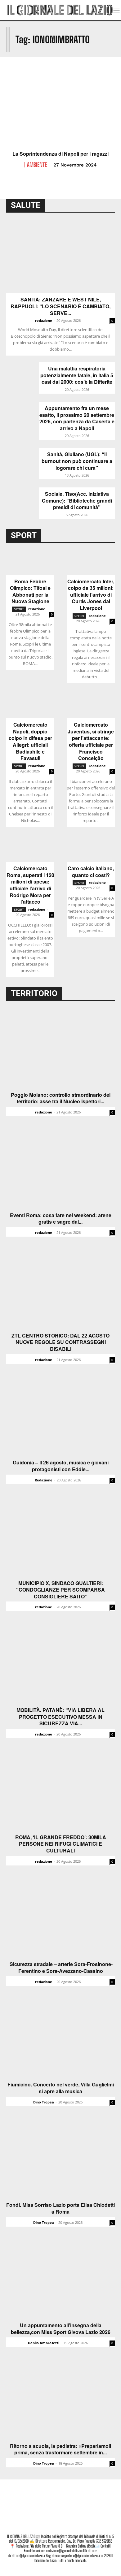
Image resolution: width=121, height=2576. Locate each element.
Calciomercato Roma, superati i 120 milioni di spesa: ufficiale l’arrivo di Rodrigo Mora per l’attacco (30, 885)
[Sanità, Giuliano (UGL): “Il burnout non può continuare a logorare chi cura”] (22, 459)
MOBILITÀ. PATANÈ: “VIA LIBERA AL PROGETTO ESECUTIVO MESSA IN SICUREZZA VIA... (60, 1717)
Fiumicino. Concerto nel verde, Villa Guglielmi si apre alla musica (61, 2088)
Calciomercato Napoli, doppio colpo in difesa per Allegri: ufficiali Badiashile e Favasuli (30, 741)
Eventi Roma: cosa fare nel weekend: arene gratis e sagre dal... (61, 1219)
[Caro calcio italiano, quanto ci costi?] (91, 850)
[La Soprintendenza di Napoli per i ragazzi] (60, 115)
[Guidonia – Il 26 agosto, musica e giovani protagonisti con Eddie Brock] (60, 1416)
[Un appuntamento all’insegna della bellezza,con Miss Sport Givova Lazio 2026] (60, 2279)
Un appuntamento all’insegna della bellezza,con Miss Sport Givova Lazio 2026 (61, 2329)
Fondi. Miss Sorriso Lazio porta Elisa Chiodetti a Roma (60, 2208)
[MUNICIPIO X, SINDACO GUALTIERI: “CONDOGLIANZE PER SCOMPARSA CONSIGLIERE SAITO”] (60, 1537)
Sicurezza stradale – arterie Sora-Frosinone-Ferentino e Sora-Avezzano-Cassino (60, 1967)
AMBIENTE (37, 165)
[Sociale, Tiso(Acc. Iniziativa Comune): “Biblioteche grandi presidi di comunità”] (22, 499)
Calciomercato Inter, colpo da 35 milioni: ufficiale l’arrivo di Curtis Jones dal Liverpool (91, 595)
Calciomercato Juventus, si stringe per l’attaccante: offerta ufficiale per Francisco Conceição (91, 741)
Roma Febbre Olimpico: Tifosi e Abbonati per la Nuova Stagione (30, 591)
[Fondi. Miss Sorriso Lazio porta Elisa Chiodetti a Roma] (60, 2159)
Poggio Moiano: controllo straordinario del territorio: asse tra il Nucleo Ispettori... (61, 1098)
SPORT (19, 609)
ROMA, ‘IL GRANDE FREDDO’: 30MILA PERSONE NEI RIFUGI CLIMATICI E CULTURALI (61, 1844)
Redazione (44, 1480)
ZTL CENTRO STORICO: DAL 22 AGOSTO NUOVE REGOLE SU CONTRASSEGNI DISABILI (60, 1342)
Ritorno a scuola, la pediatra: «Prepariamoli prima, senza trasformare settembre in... (60, 2449)
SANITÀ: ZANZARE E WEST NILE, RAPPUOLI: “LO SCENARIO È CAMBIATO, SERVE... (60, 306)
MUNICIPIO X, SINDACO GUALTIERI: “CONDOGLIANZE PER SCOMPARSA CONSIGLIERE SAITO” (60, 1590)
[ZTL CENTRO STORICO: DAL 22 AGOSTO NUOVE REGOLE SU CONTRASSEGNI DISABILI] (60, 1289)
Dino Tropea (44, 2102)
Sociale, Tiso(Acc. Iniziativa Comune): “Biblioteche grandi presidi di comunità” (77, 501)
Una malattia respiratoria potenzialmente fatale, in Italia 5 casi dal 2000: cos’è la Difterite (77, 375)
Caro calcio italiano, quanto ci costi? (91, 872)
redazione (44, 320)
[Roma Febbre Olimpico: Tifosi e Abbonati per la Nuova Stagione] (30, 563)
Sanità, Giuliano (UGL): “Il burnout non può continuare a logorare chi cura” (77, 461)
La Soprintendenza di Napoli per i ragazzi (60, 154)
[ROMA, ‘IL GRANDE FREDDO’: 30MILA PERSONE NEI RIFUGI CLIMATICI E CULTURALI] (60, 1791)
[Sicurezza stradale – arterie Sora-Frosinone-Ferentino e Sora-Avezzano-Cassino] (60, 1918)
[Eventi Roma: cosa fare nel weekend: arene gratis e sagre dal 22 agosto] (60, 1169)
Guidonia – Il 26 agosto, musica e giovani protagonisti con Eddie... (61, 1466)
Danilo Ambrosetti (44, 2343)
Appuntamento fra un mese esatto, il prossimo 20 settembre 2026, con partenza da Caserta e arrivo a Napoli (77, 418)
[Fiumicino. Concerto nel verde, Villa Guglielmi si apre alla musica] (60, 2038)
